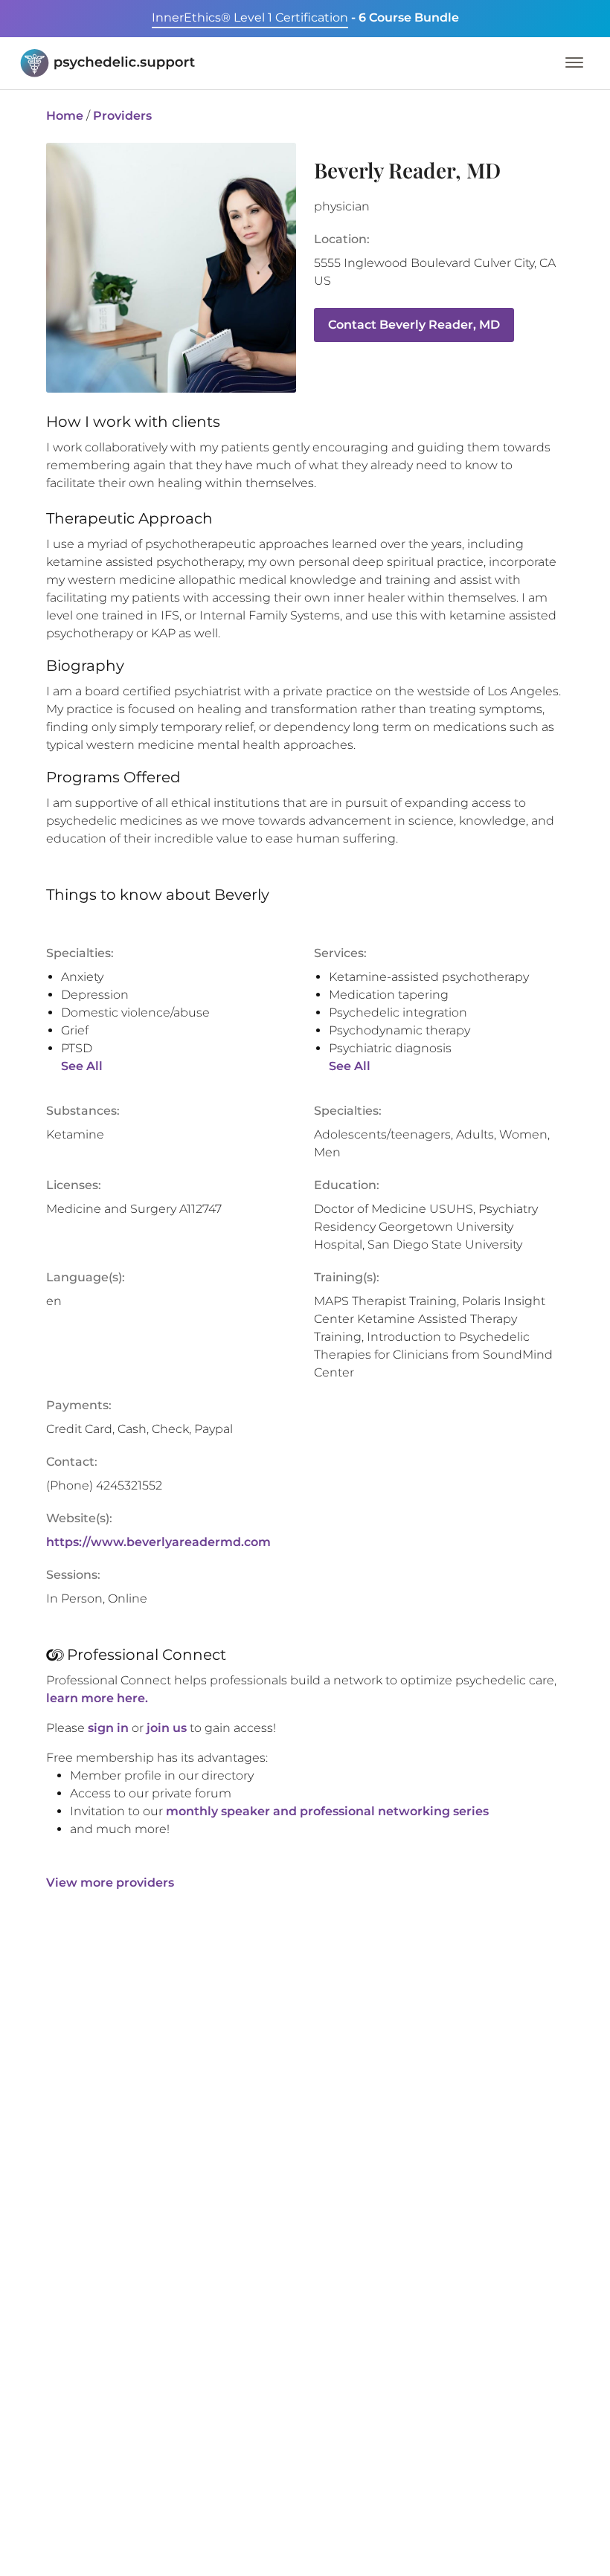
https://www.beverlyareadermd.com (158, 1542)
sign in (108, 1728)
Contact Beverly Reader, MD (414, 325)
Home (65, 116)
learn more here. (97, 1698)
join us (167, 1728)
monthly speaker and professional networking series (327, 1811)
